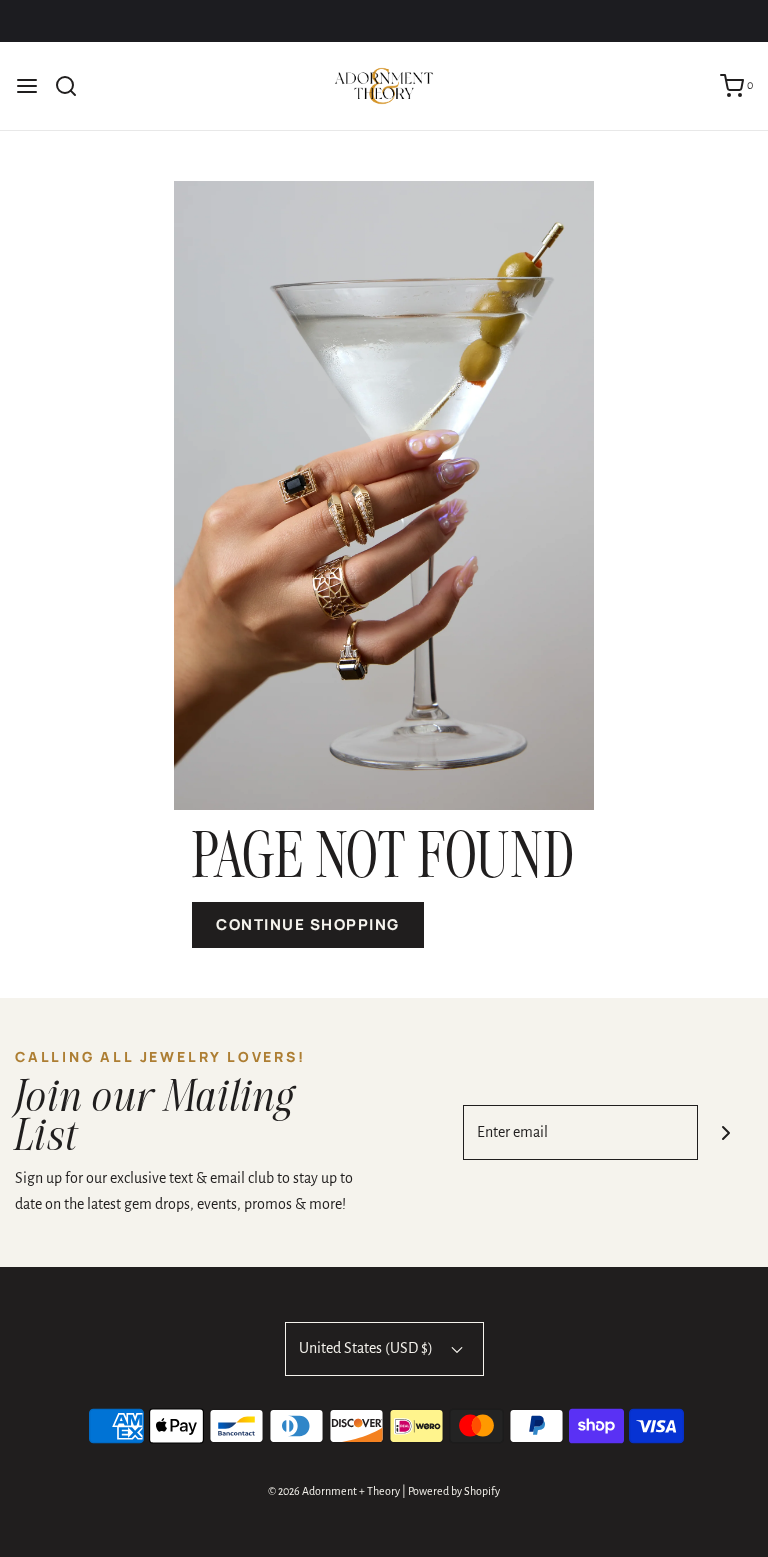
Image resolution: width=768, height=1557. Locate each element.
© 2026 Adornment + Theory (334, 1491)
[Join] (725, 1132)
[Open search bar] (73, 86)
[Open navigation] (27, 86)
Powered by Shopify (454, 1491)
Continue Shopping (308, 924)
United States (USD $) (367, 1348)
